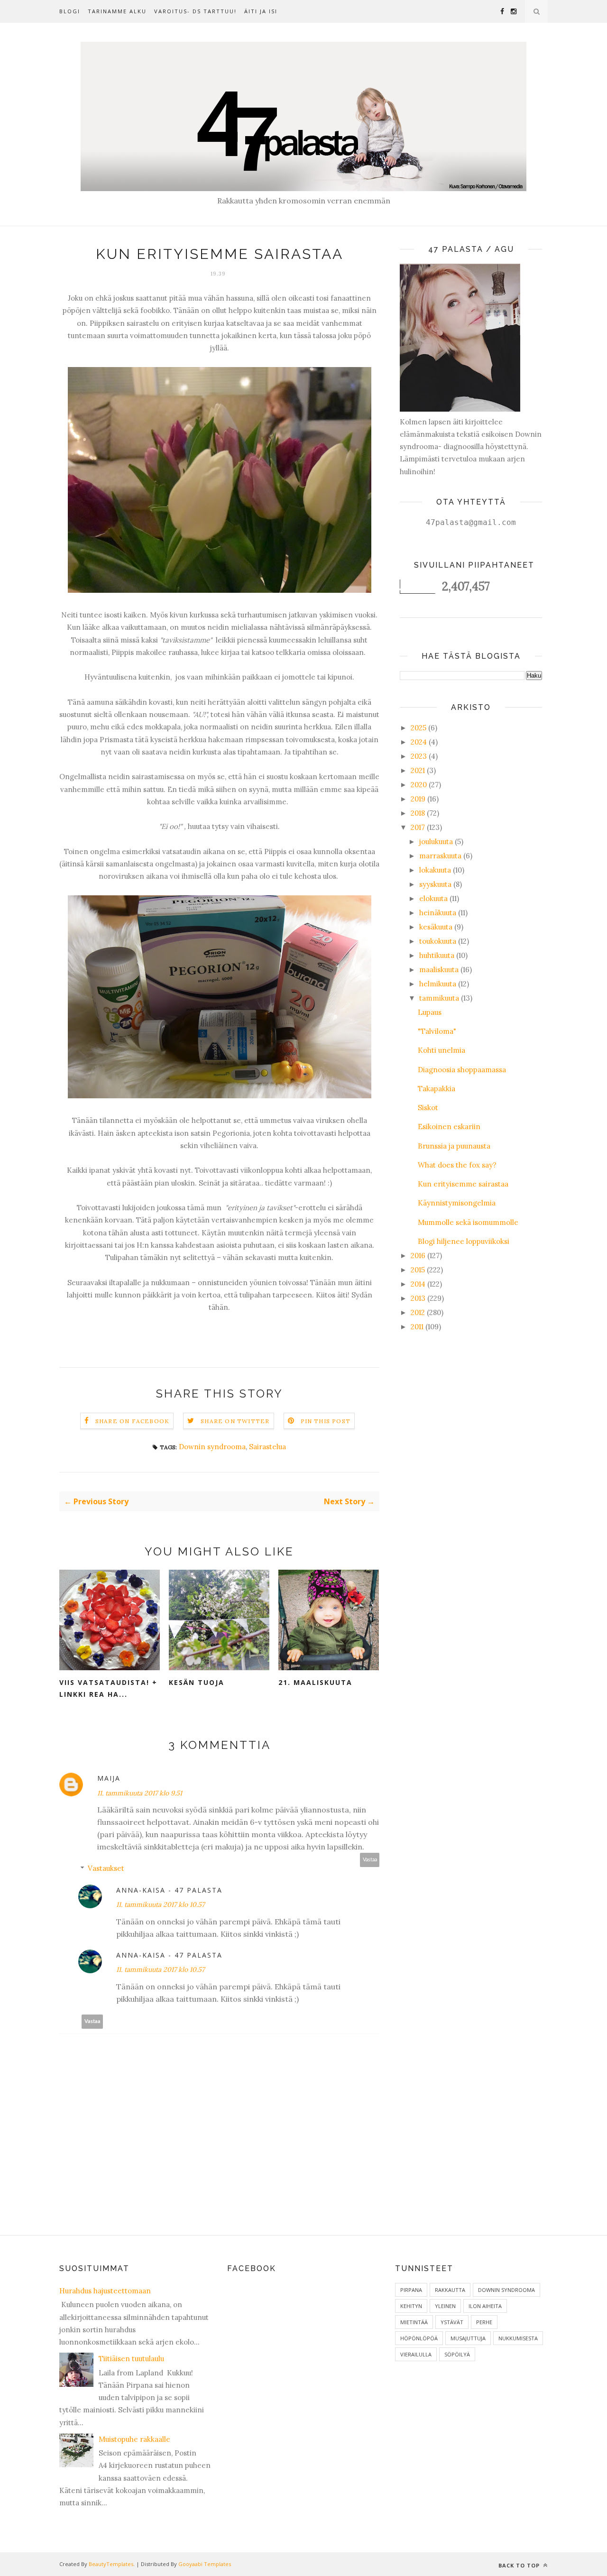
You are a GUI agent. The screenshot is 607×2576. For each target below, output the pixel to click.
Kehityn (411, 2306)
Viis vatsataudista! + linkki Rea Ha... (108, 1688)
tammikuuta (439, 998)
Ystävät (452, 2322)
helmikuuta (438, 984)
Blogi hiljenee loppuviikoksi (464, 1241)
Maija (109, 1778)
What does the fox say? (457, 1165)
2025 (418, 728)
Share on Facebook (132, 1421)
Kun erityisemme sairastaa (463, 1184)
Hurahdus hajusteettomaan (105, 2291)
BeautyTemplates (111, 2564)
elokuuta (433, 898)
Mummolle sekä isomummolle (468, 1222)
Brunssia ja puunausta (454, 1146)
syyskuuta (435, 884)
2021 (418, 770)
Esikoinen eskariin (449, 1127)
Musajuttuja (468, 2338)
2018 (418, 813)
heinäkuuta (438, 913)
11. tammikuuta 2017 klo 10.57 (160, 1904)
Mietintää (414, 2322)
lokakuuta (435, 870)
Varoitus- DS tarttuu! (195, 11)
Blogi (70, 11)
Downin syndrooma (212, 1447)
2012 (418, 1312)
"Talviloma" (437, 1031)
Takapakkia (437, 1089)
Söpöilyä (457, 2354)
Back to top (520, 2565)
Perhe (484, 2322)
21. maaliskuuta (315, 1682)
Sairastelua (267, 1447)
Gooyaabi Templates (205, 2564)
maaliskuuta (439, 970)
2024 (419, 742)
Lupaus (430, 1012)
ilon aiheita (485, 2306)
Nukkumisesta (518, 2338)
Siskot (428, 1108)
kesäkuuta (436, 927)
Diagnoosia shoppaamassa (462, 1070)
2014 (418, 1284)
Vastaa (370, 1860)
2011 (417, 1327)
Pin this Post (326, 1421)
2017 (418, 827)
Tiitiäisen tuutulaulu (131, 2359)
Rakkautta (450, 2290)
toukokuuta (438, 941)
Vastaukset (106, 1868)
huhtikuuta (437, 955)
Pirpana (411, 2290)
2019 (418, 799)
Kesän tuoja (197, 1682)
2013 (418, 1298)
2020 (419, 785)
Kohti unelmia (441, 1050)
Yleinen (445, 2306)
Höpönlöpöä (419, 2338)
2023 (419, 756)
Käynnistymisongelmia (457, 1203)
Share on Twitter (235, 1421)
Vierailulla (416, 2354)
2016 (418, 1256)
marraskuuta (440, 856)
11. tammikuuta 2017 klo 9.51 (140, 1793)
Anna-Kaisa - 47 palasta (169, 1890)
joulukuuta (436, 842)
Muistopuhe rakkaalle (134, 2439)
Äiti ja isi (261, 11)
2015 (418, 1270)
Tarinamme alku (117, 11)
